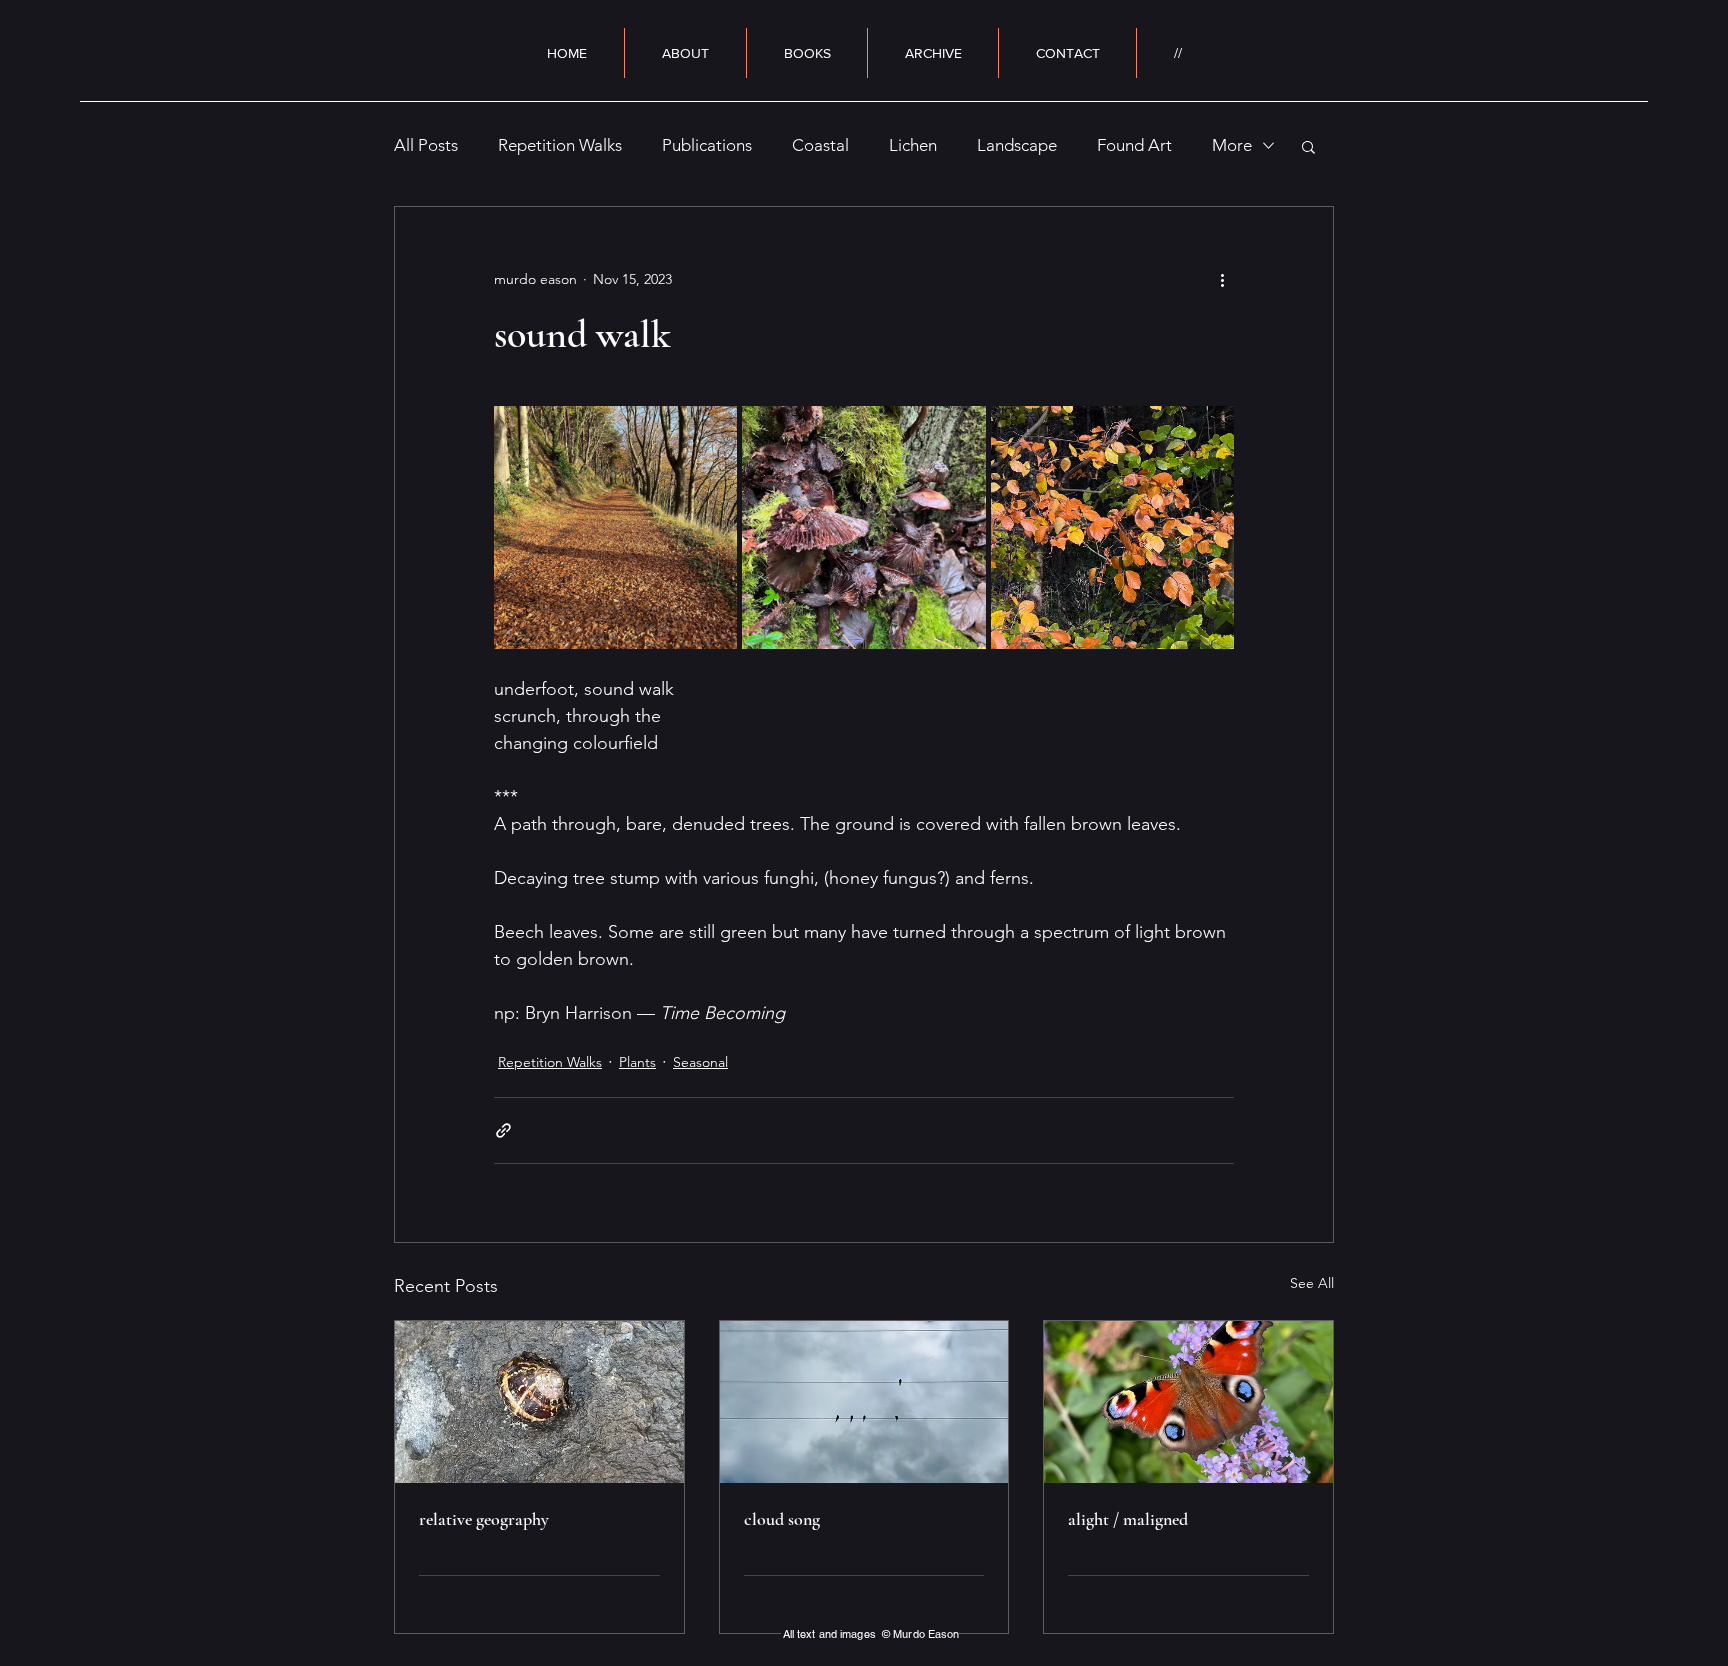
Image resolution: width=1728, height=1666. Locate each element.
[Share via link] (503, 1130)
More (1232, 145)
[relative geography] (539, 1402)
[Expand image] (615, 527)
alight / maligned (1128, 1519)
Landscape (1017, 145)
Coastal (820, 145)
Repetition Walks (560, 145)
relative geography (484, 1519)
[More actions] (1222, 279)
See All (1312, 1283)
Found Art (1134, 145)
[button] (1308, 146)
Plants (637, 1062)
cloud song (782, 1519)
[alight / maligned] (1188, 1402)
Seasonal (700, 1062)
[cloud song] (864, 1402)
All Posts (426, 145)
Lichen (913, 145)
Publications (707, 145)
